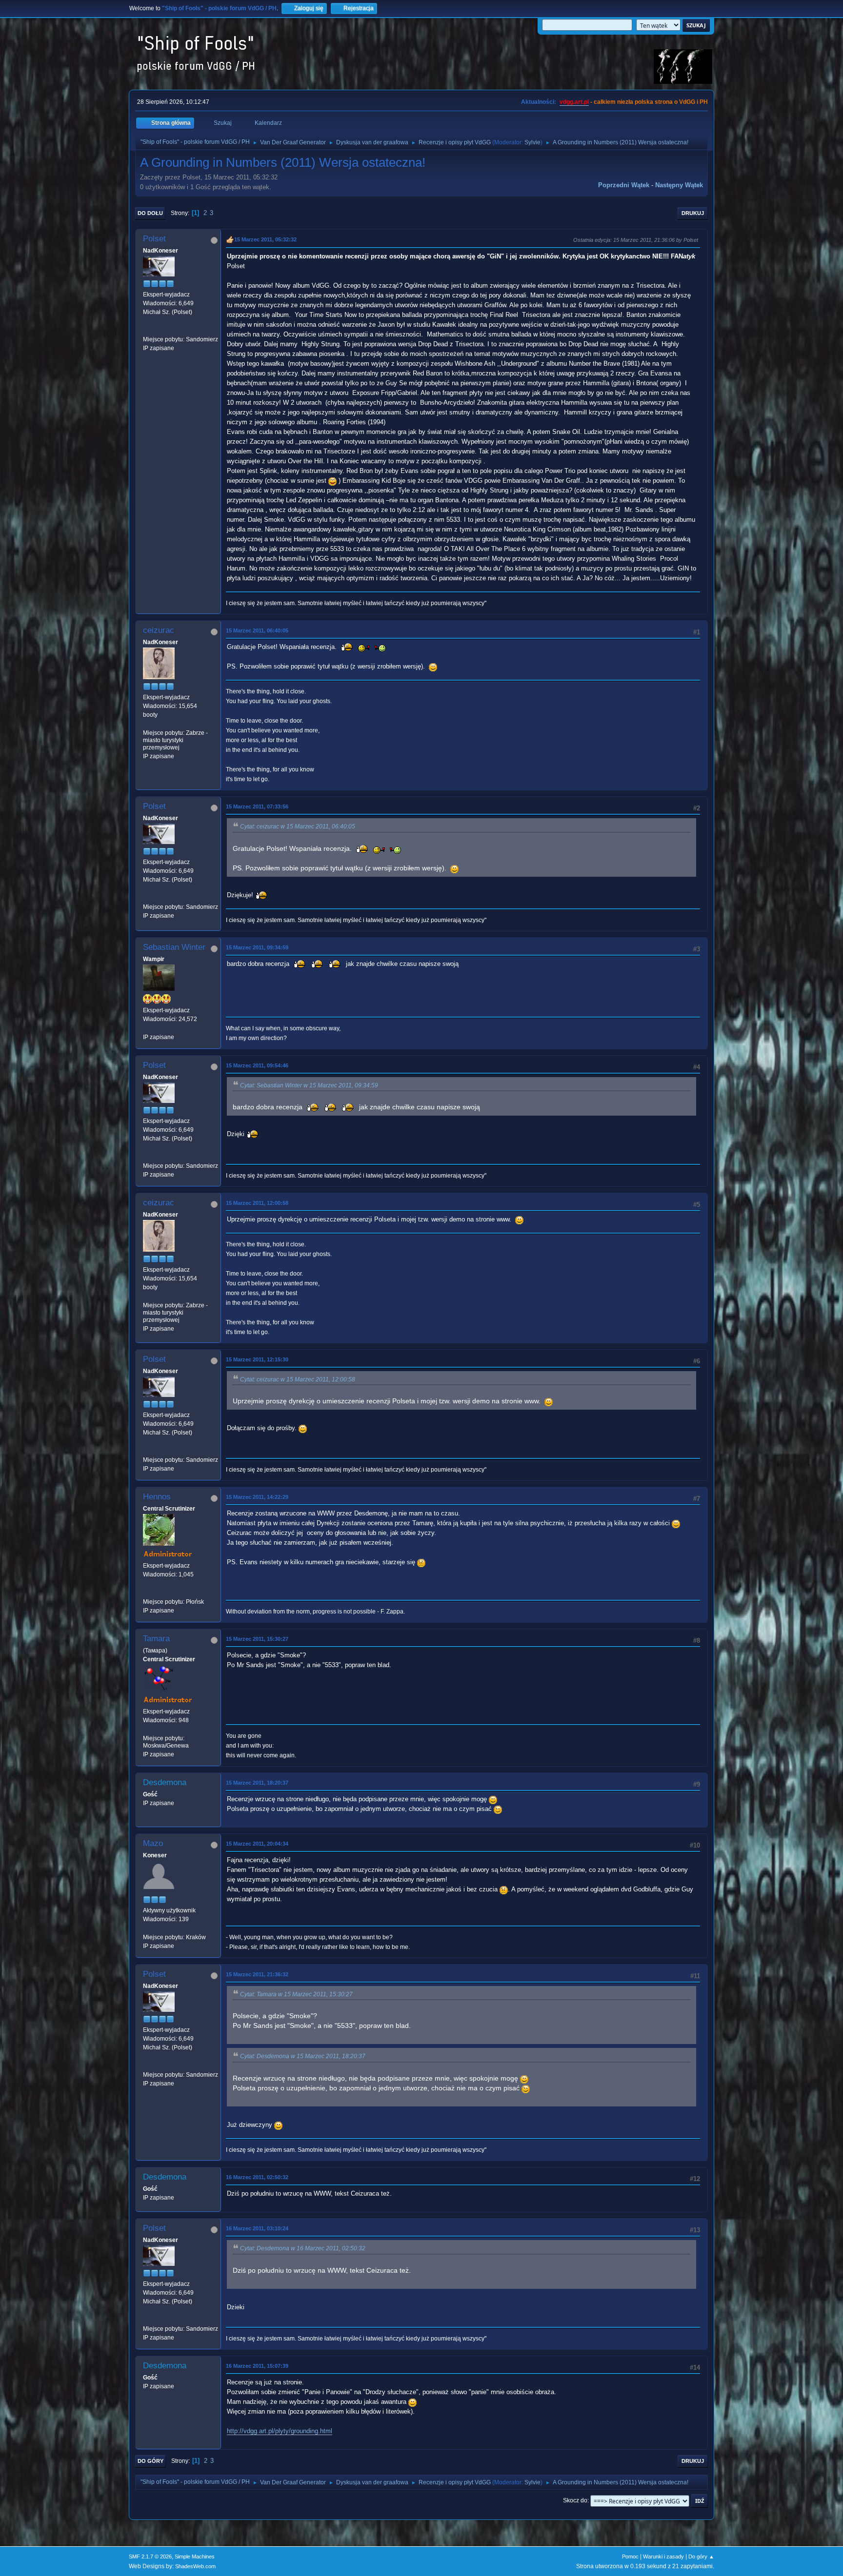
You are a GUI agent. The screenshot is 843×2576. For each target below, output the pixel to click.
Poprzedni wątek (624, 185)
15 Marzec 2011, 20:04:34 (257, 1844)
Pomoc (630, 2556)
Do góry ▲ (701, 2556)
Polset (154, 239)
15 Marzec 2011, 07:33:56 (257, 806)
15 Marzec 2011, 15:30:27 (257, 1639)
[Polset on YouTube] (147, 330)
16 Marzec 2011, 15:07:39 (257, 2366)
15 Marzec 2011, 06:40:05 (257, 630)
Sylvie (532, 142)
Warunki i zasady (663, 2556)
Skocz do (575, 2500)
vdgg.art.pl (574, 102)
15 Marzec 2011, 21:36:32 (257, 1974)
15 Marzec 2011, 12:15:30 (257, 1359)
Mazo (153, 1843)
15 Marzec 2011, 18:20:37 (257, 1783)
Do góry (151, 2461)
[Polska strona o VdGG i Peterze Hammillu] (147, 1593)
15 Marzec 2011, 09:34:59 (257, 947)
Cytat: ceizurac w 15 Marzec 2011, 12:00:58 (298, 1379)
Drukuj (693, 213)
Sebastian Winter (174, 947)
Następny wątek (679, 185)
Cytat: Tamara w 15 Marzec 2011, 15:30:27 (296, 1994)
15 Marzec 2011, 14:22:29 (257, 1497)
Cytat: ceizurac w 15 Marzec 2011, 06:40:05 (298, 826)
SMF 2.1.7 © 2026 (150, 2556)
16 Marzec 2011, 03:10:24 (257, 2228)
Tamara (156, 1639)
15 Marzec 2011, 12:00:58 (257, 1203)
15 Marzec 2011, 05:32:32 (265, 239)
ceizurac (159, 630)
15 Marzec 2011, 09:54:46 (257, 1065)
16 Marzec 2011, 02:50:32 (257, 2177)
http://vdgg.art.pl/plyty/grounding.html (280, 2431)
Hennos (157, 1497)
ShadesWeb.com (195, 2566)
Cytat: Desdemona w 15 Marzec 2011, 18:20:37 (303, 2056)
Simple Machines (195, 2556)
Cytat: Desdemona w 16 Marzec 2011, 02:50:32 (303, 2248)
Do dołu (150, 213)
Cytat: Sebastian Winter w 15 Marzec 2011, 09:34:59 (309, 1085)
